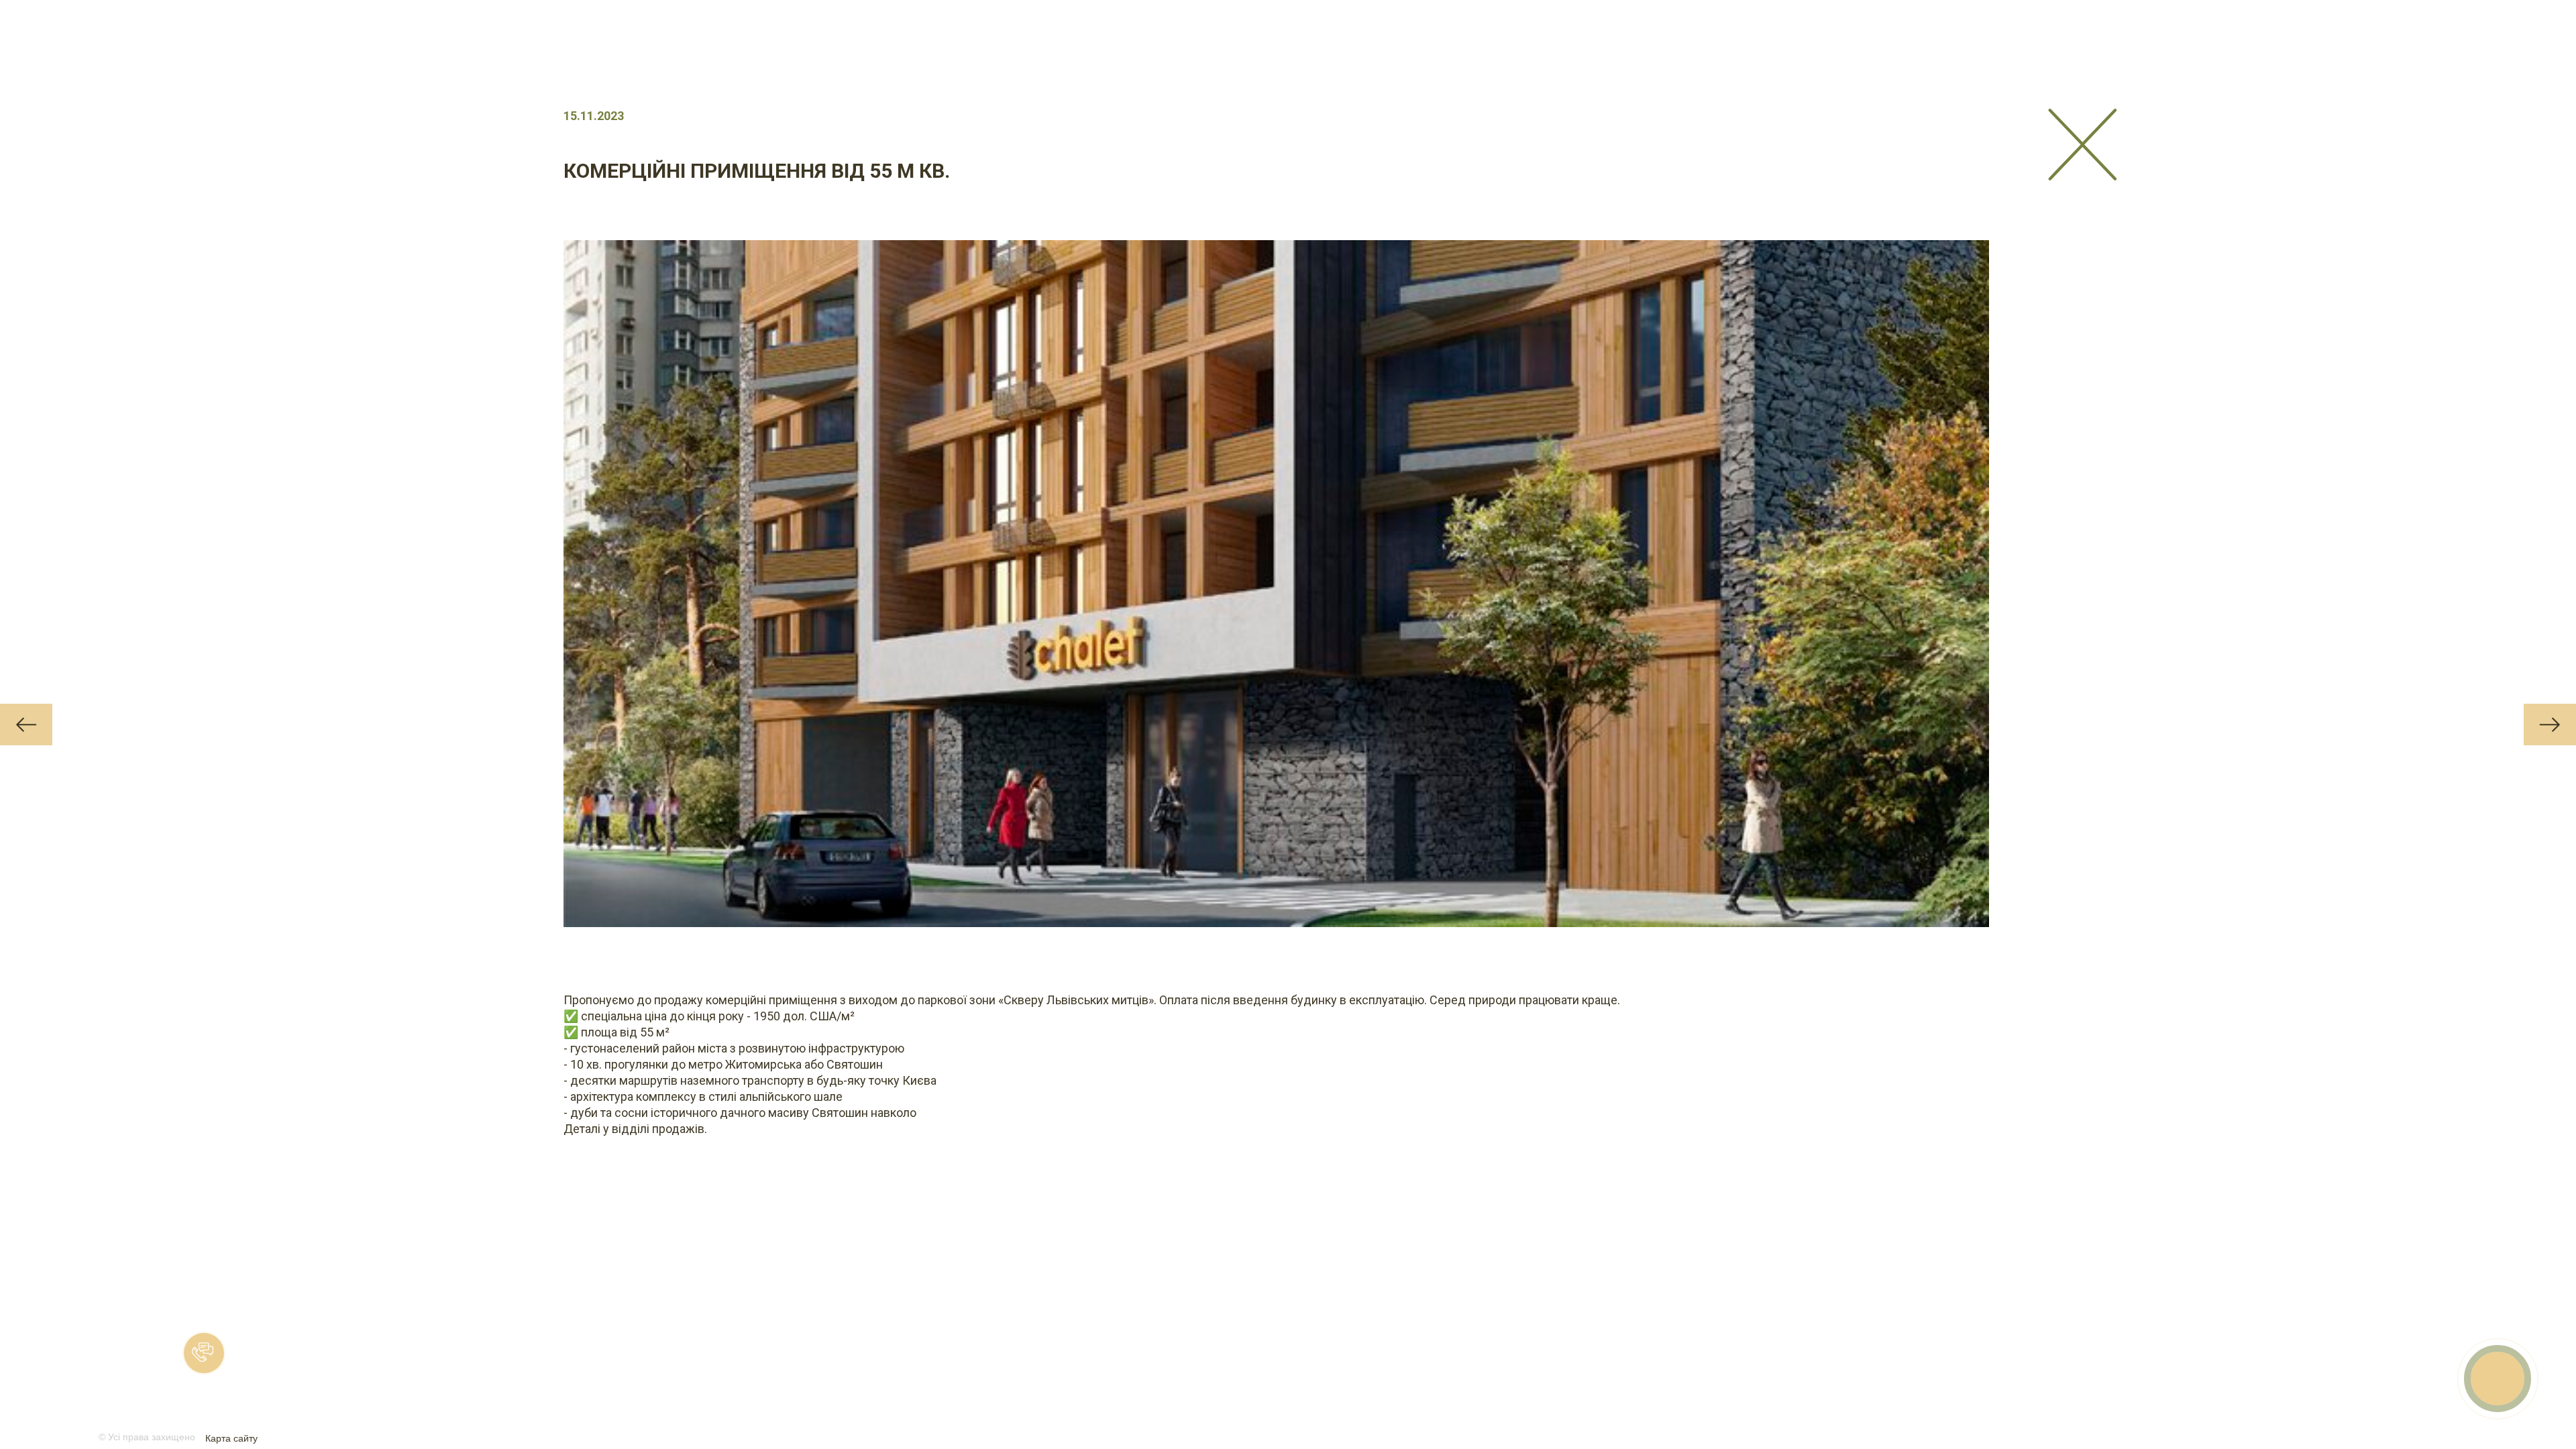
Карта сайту (231, 1438)
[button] (204, 1353)
